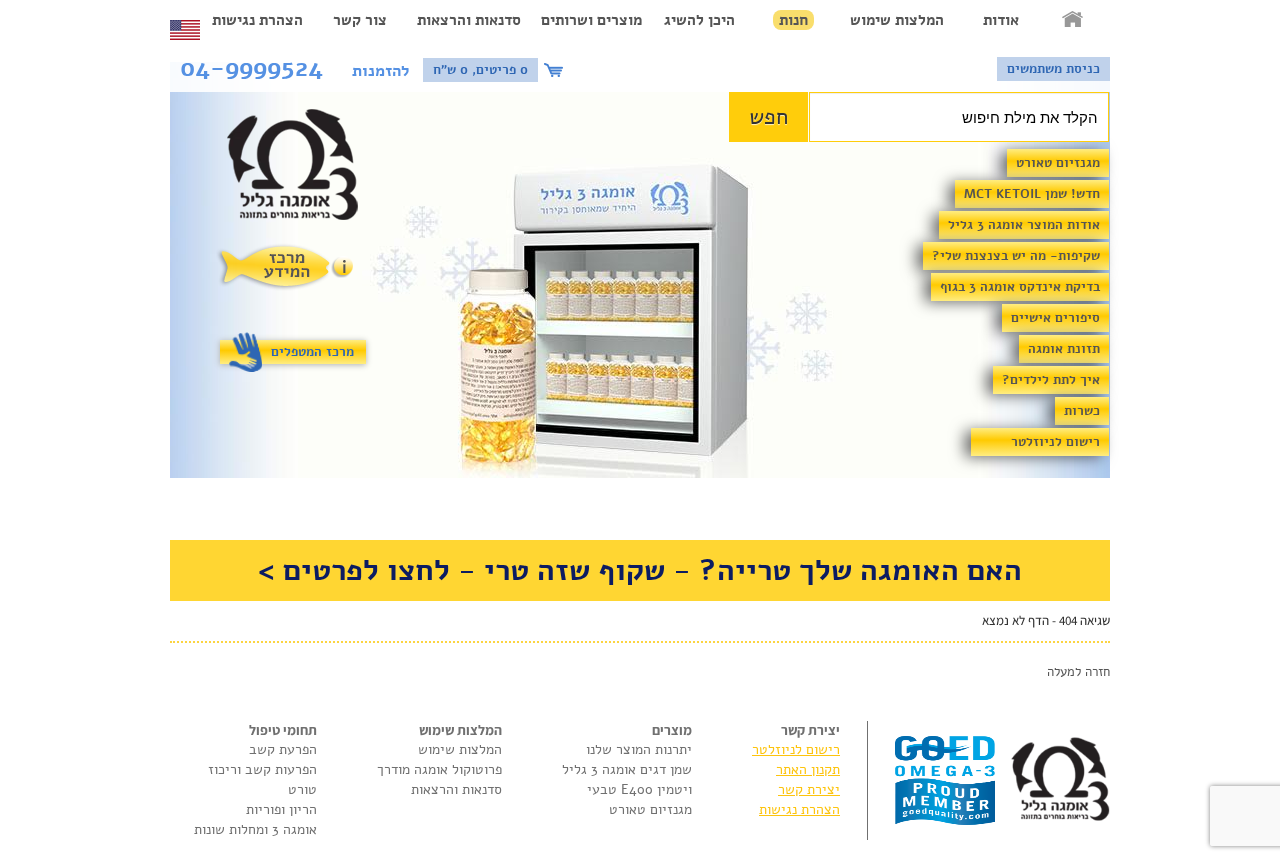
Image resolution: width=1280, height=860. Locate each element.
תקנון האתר (808, 769)
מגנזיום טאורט (1058, 163)
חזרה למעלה (1078, 672)
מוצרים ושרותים (591, 20)
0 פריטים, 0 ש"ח (480, 70)
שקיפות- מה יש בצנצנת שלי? (1016, 256)
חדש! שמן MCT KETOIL (1032, 194)
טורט (302, 789)
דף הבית (1074, 20)
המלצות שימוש (897, 20)
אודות (1001, 20)
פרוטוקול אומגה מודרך (439, 769)
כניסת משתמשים (1053, 69)
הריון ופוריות (281, 809)
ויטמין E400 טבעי (639, 789)
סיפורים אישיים (1055, 318)
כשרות (1082, 411)
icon (556, 70)
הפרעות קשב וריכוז (262, 769)
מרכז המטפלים (312, 352)
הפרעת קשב (283, 749)
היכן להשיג (699, 20)
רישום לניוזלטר (1055, 442)
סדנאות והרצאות (469, 20)
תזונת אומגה (1064, 349)
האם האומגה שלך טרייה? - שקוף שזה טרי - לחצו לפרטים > (640, 570)
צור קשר (360, 20)
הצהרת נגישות (257, 20)
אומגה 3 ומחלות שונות (255, 829)
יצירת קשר (809, 789)
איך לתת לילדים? (1051, 380)
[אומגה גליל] (303, 169)
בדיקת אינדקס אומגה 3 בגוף (1020, 287)
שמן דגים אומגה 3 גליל (627, 769)
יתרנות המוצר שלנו (639, 749)
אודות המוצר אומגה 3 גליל (1024, 225)
